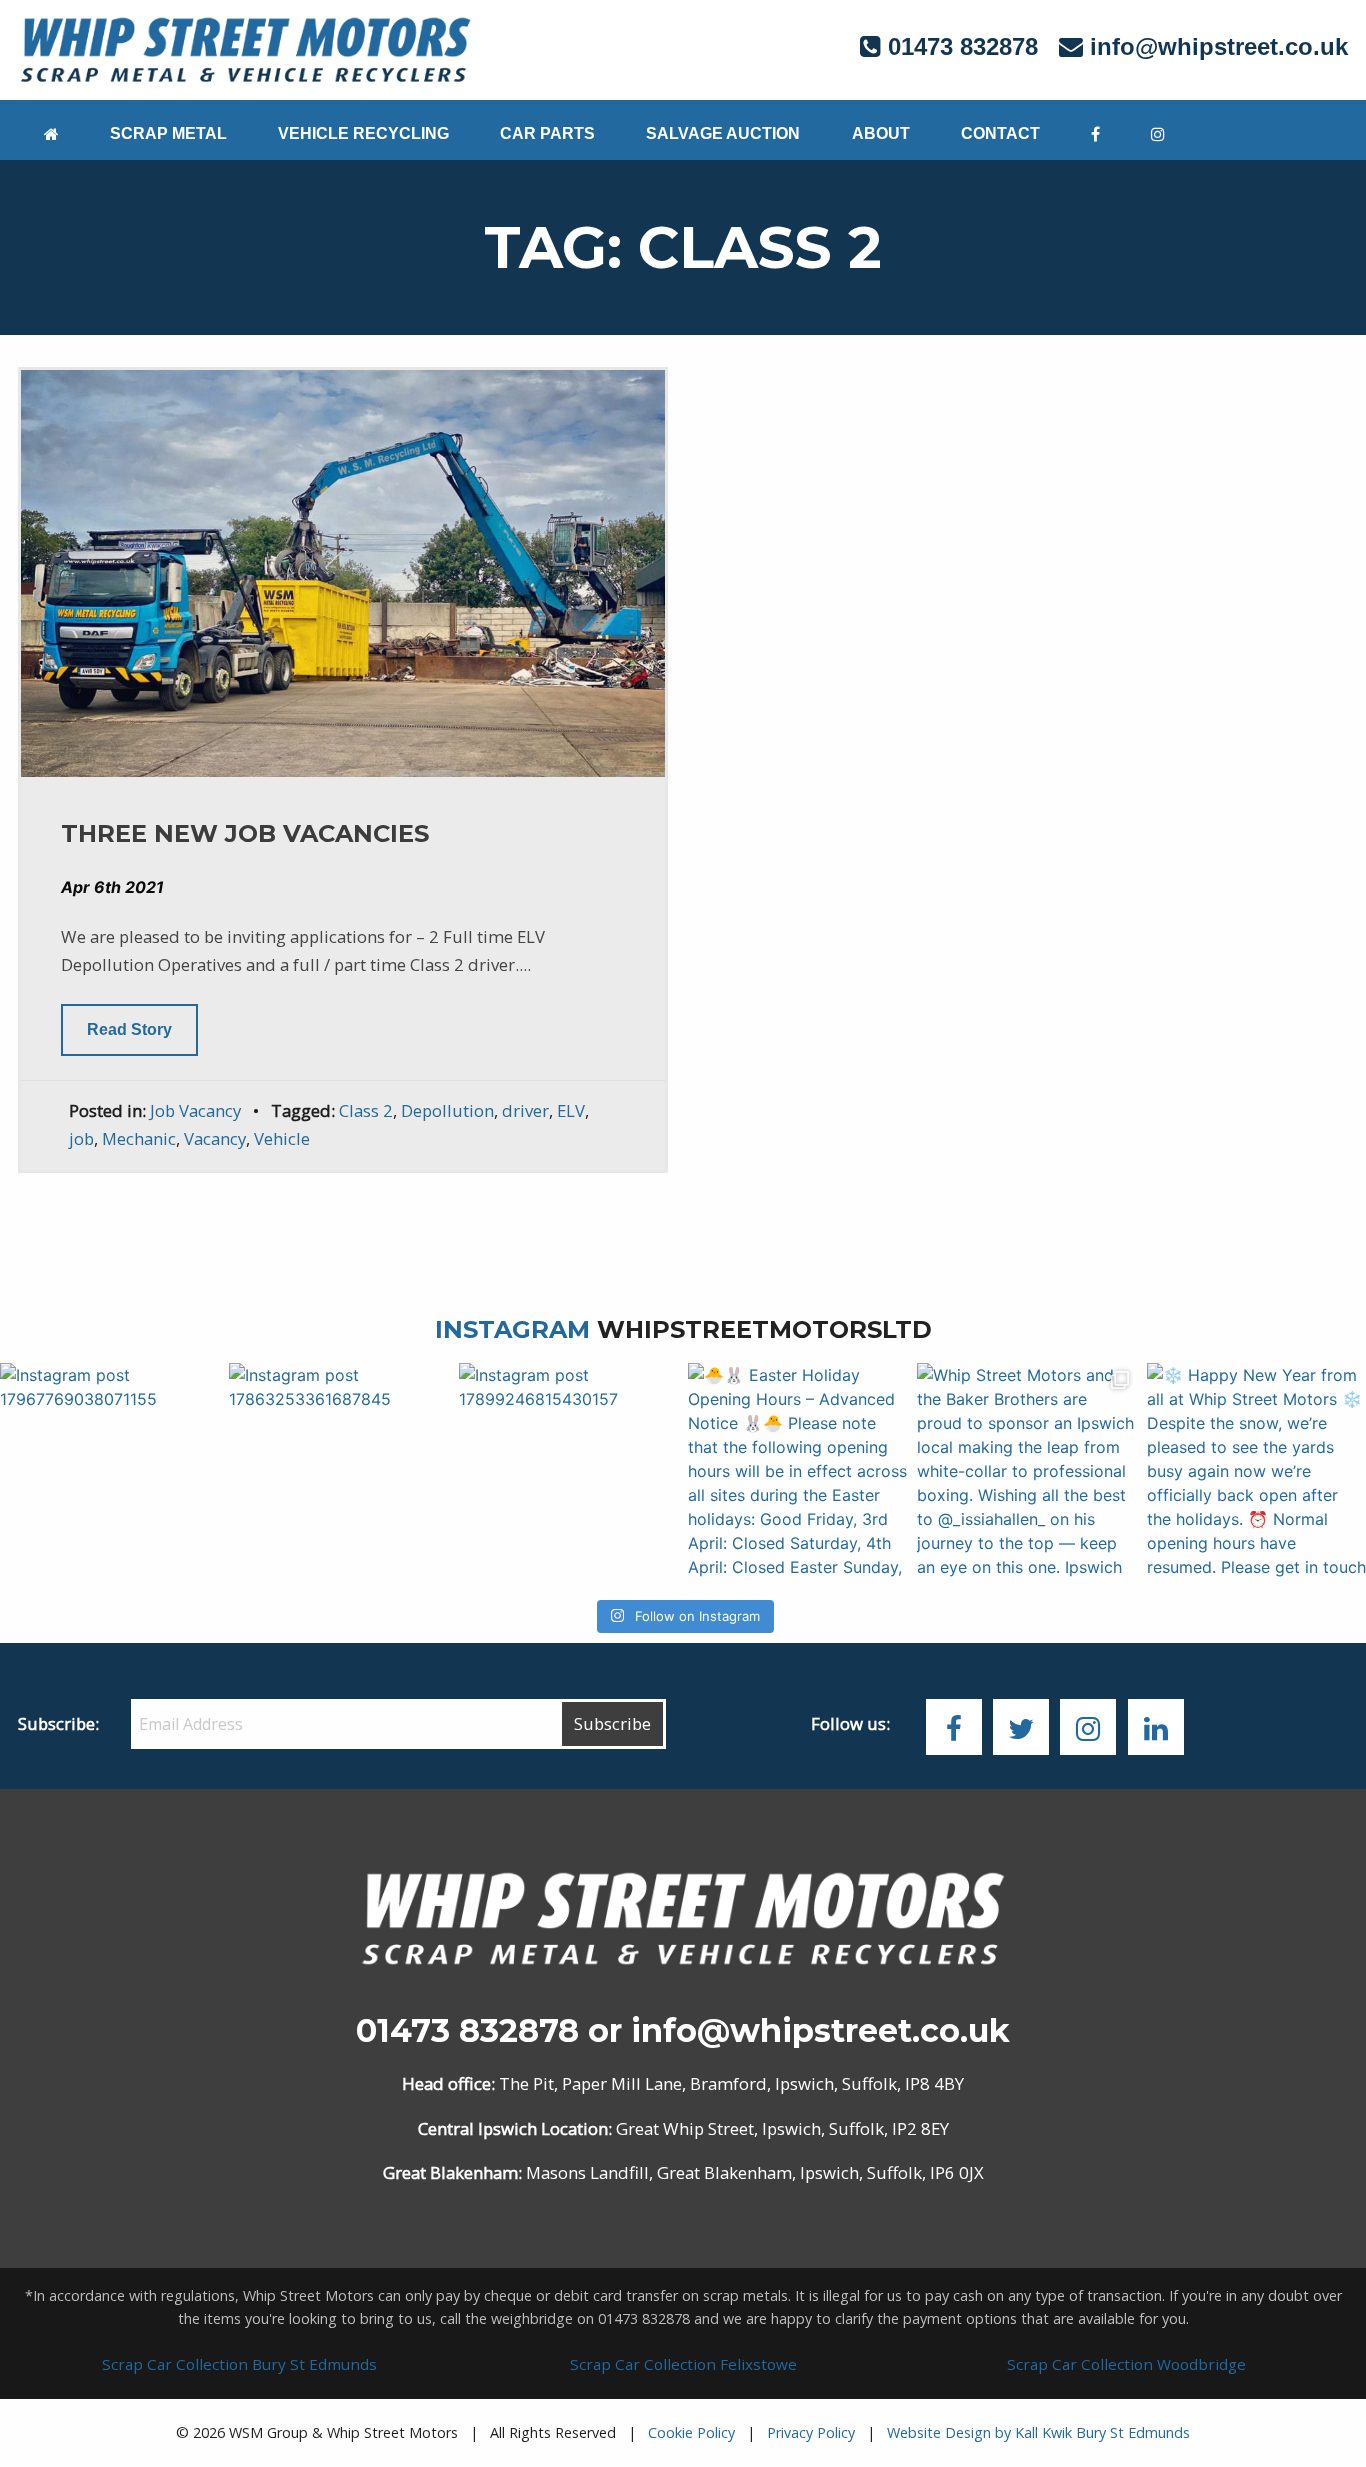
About (881, 133)
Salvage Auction (723, 133)
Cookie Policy (691, 2432)
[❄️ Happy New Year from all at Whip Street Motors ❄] (1256, 1472)
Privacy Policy (811, 2432)
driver (525, 1110)
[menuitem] (51, 130)
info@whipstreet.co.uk (1219, 46)
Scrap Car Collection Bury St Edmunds (239, 2364)
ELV (571, 1110)
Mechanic (139, 1138)
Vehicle (282, 1138)
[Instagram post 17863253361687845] (338, 1472)
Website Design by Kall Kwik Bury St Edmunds (1038, 2432)
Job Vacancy (195, 1110)
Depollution (447, 1110)
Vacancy (215, 1138)
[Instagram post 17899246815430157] (568, 1472)
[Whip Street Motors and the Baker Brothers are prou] (1026, 1472)
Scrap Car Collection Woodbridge (1126, 2364)
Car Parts (547, 133)
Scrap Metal (168, 133)
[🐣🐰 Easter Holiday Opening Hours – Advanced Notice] (797, 1472)
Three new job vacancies (245, 833)
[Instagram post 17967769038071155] (109, 1472)
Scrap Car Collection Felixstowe (683, 2364)
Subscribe (612, 1723)
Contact (1000, 133)
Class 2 (366, 1110)
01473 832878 (467, 2030)
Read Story (129, 1029)
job (81, 1138)
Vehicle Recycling (363, 133)
